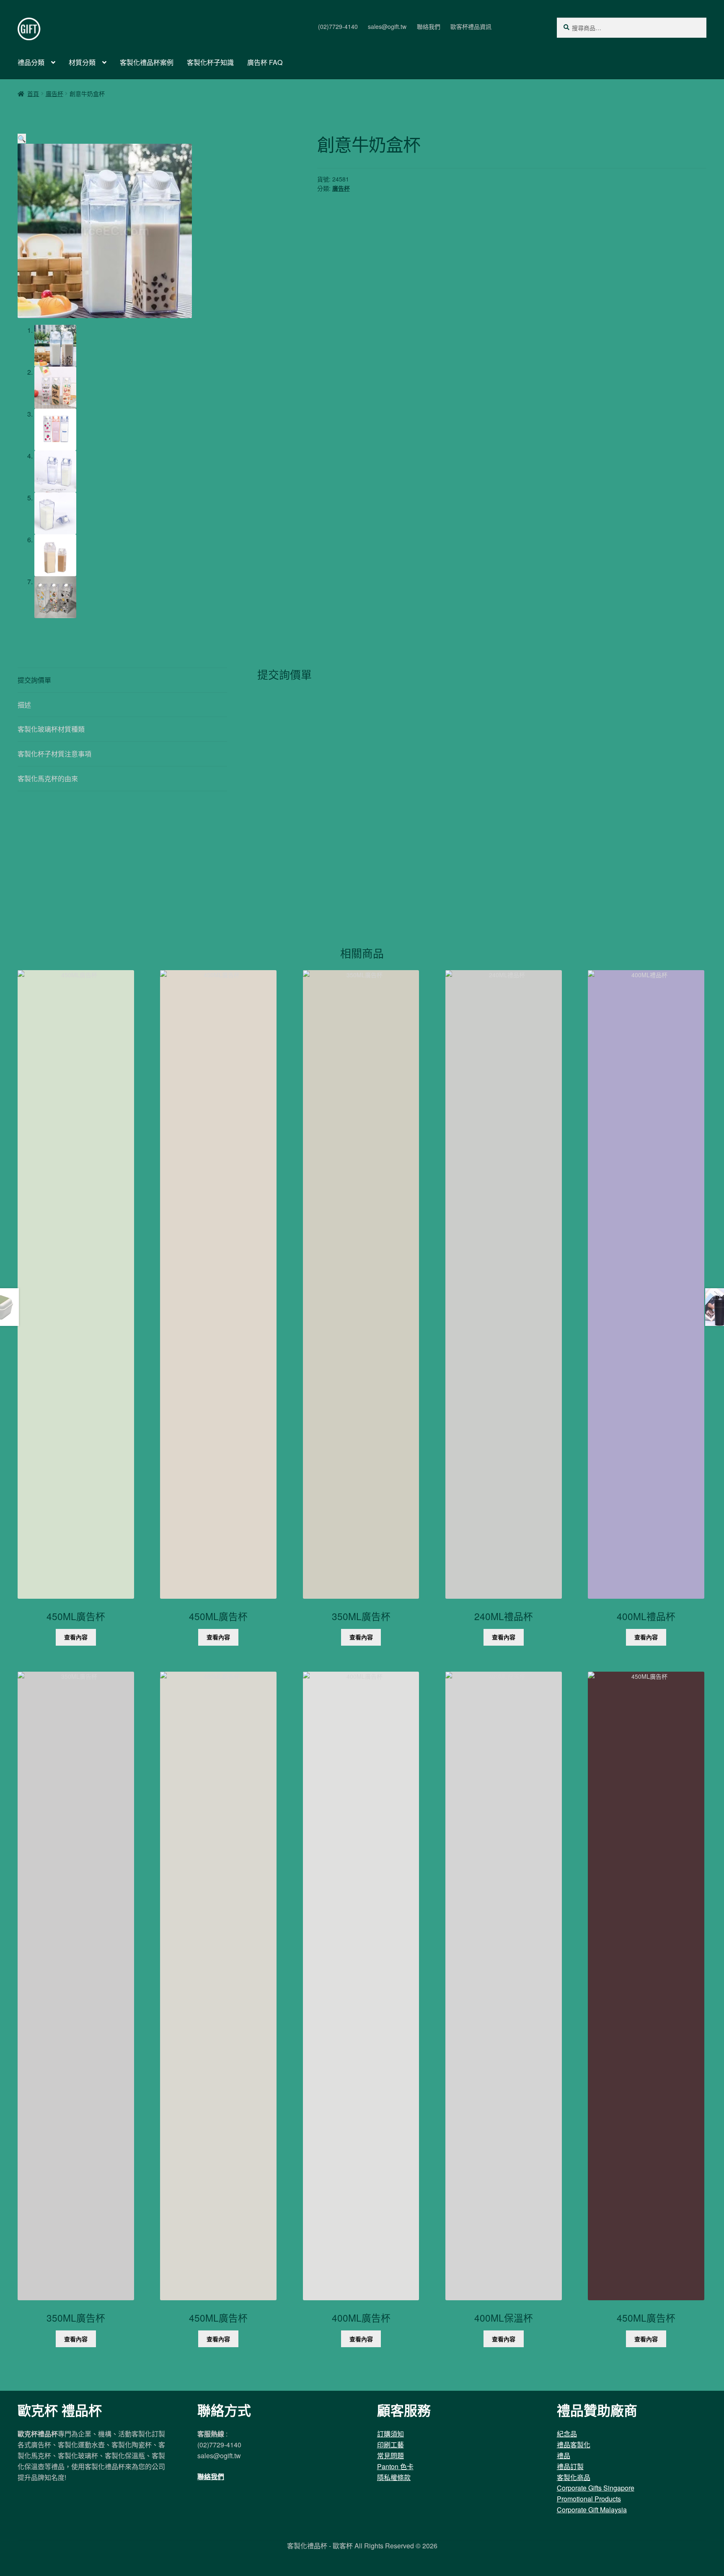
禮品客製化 (574, 2445)
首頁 (33, 93)
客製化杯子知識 (210, 62)
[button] (22, 139)
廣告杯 (54, 93)
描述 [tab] (24, 705)
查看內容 (76, 1637)
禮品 (564, 2456)
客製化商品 (574, 2477)
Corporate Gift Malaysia (592, 2510)
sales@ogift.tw (387, 26)
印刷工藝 (390, 2445)
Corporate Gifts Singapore (596, 2488)
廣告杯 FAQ (265, 62)
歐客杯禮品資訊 (471, 26)
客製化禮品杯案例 (147, 62)
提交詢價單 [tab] (34, 680)
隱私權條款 (394, 2477)
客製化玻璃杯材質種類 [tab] (51, 729)
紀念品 (567, 2434)
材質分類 (82, 62)
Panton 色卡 (395, 2466)
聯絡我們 (429, 26)
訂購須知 (390, 2434)
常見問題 (390, 2456)
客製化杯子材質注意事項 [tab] (54, 754)
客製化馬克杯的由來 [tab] (48, 778)
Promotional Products (589, 2499)
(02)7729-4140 (338, 26)
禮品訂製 (570, 2466)
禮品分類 (31, 62)
